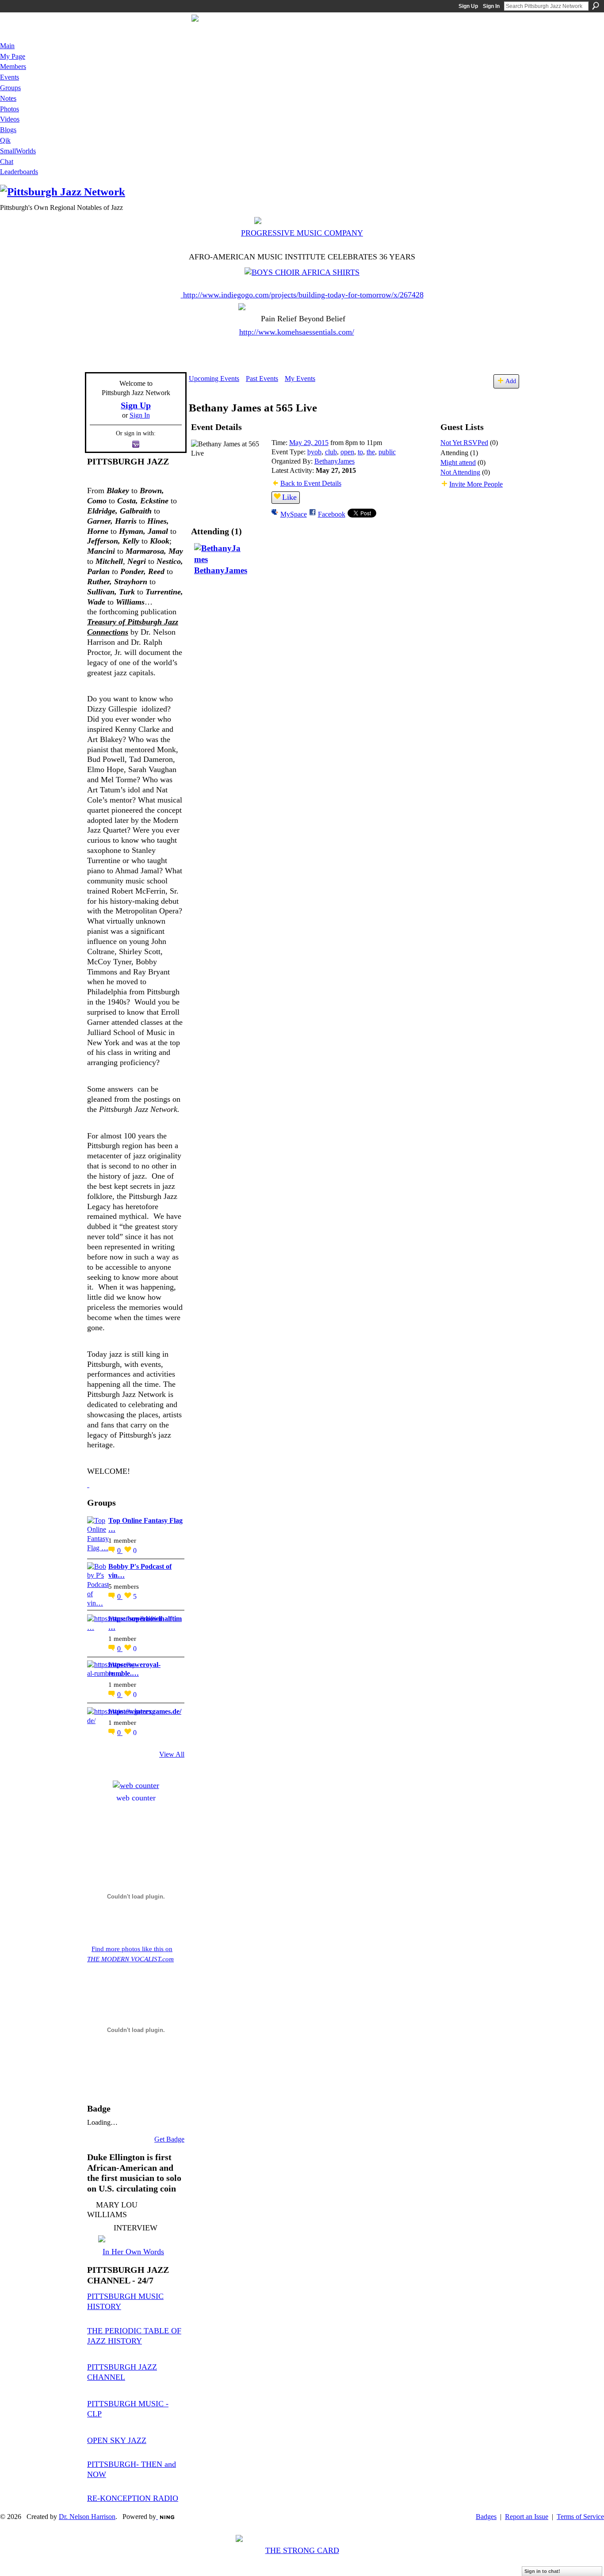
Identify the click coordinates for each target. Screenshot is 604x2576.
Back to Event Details (311, 483)
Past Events (262, 379)
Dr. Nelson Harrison (87, 2517)
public (387, 452)
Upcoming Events (214, 379)
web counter (136, 1798)
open (347, 452)
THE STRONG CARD (302, 2550)
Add (511, 381)
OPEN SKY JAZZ (117, 2440)
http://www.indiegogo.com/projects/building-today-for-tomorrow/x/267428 (303, 295)
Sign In (491, 6)
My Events (300, 379)
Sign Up (468, 6)
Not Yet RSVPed (464, 443)
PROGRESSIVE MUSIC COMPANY (302, 233)
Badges (486, 2517)
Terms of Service (580, 2517)
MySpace (294, 514)
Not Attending (460, 472)
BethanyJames (334, 461)
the (371, 452)
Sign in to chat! (542, 2571)
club (331, 452)
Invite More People (476, 484)
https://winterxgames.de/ (145, 1711)
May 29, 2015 (309, 443)
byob (314, 452)
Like (289, 497)
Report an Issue (527, 2517)
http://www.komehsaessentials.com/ (297, 332)
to (360, 452)
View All (172, 1754)
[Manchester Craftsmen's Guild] (88, 1484)
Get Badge (169, 2139)
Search (596, 6)
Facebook (332, 514)
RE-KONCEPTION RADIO (133, 2498)
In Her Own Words (133, 2252)
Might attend (458, 462)
